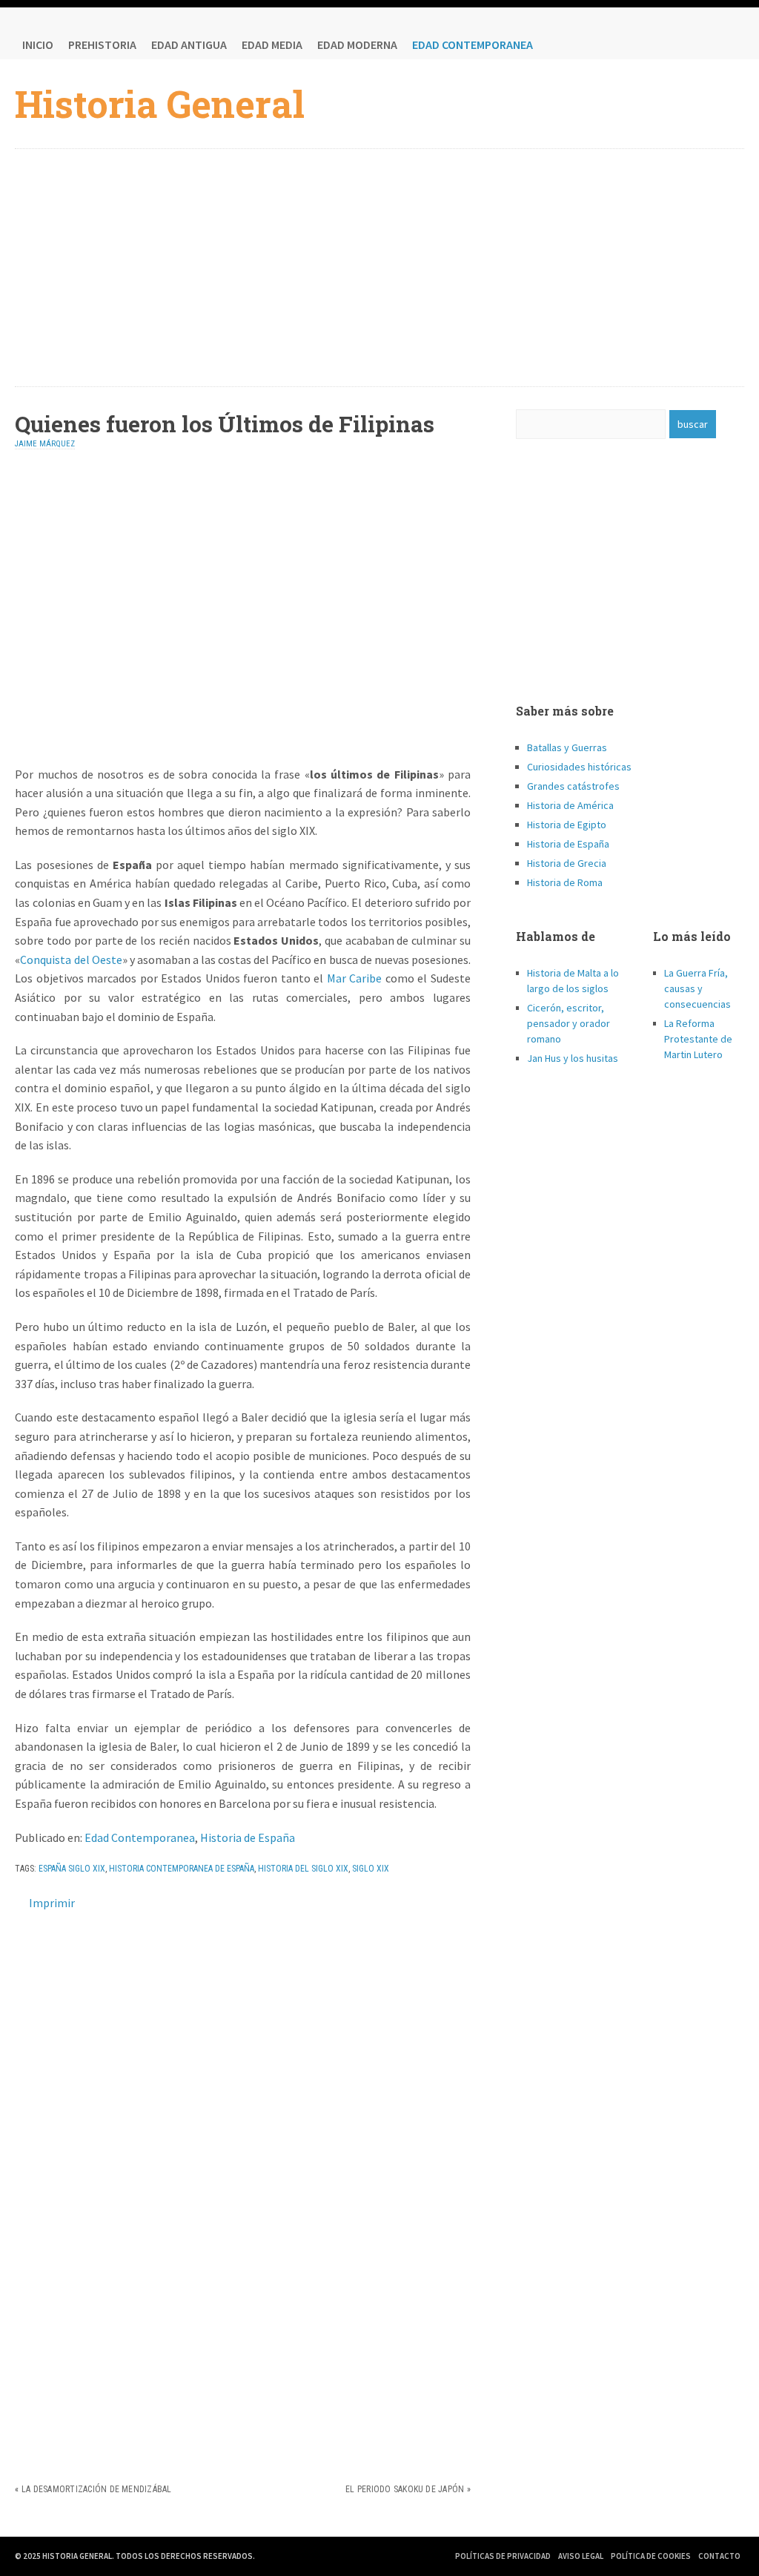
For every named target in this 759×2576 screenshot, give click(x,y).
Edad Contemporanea (473, 44)
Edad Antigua (189, 44)
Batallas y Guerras (567, 747)
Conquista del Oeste (71, 960)
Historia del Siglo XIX (303, 1869)
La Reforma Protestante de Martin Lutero (698, 1039)
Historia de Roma (565, 882)
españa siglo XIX (72, 1869)
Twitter (700, 44)
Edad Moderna (357, 44)
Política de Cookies (651, 2556)
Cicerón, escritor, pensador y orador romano (569, 1023)
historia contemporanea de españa (182, 1869)
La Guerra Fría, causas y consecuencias (697, 988)
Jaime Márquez (45, 444)
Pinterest (729, 44)
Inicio (38, 44)
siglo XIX (371, 1869)
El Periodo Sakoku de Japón (405, 2489)
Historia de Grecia (567, 863)
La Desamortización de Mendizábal (97, 2489)
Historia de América (570, 805)
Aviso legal (581, 2556)
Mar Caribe (355, 978)
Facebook (670, 44)
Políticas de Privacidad (503, 2556)
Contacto (719, 2556)
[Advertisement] (380, 268)
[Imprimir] (21, 1903)
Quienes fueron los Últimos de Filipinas (225, 424)
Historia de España (248, 1837)
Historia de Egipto (567, 825)
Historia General (160, 104)
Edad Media (272, 44)
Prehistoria (102, 44)
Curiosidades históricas (579, 767)
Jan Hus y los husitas (573, 1058)
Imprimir (52, 1903)
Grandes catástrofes (573, 786)
